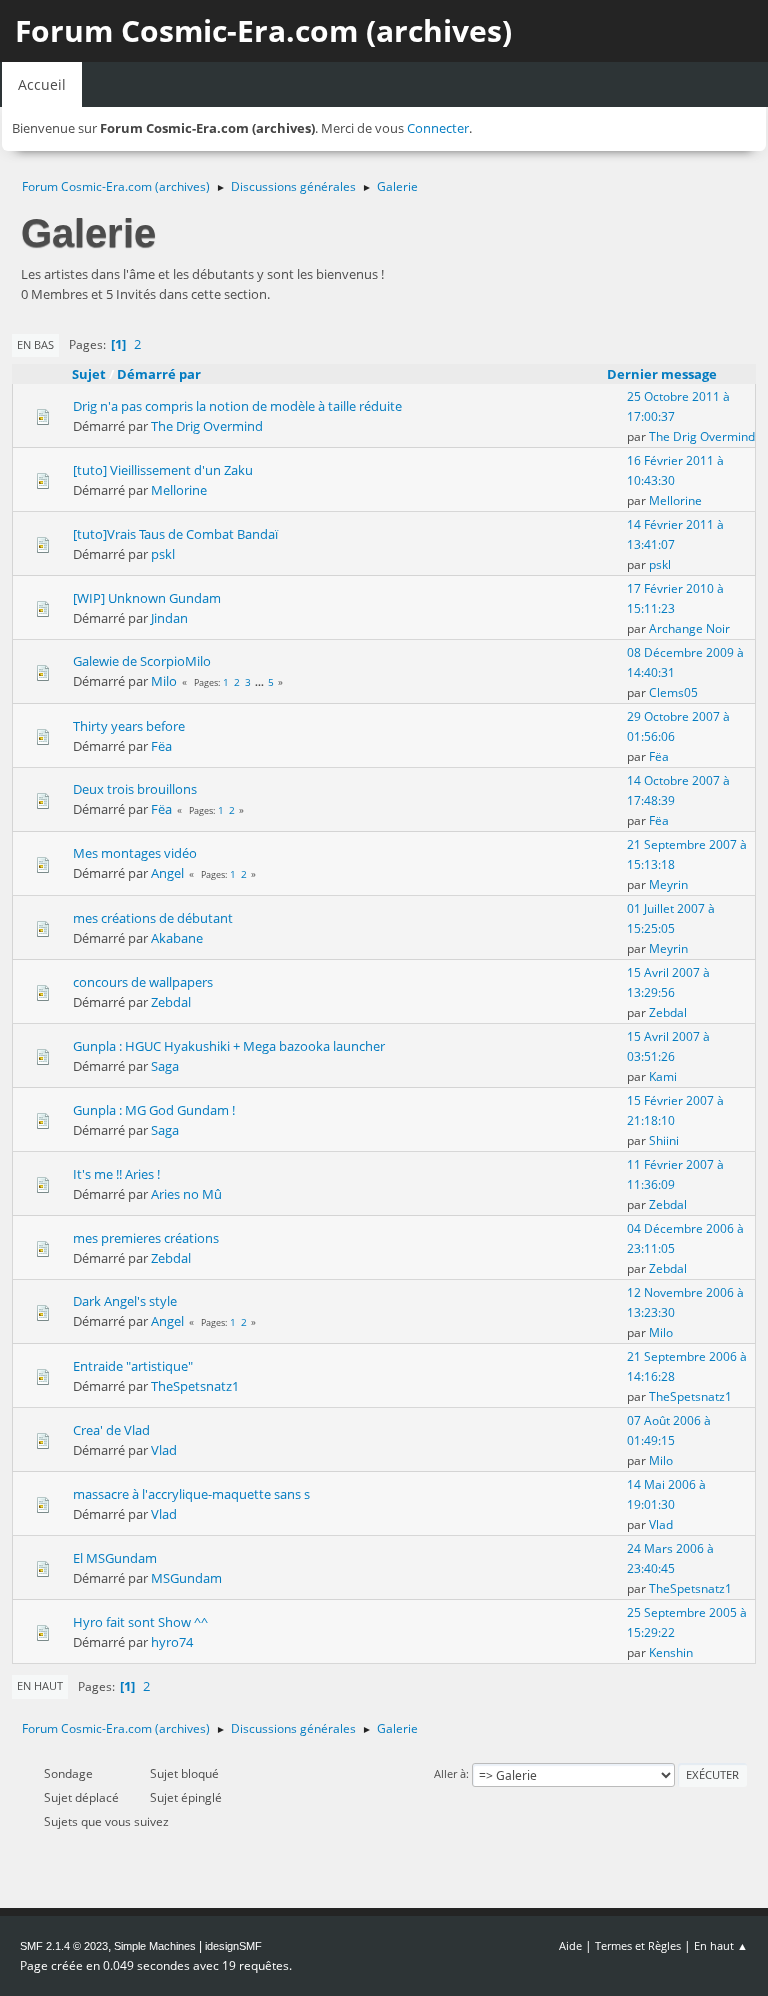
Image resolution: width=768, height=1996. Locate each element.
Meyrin (668, 884)
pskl (163, 554)
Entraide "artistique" (133, 1366)
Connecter (438, 128)
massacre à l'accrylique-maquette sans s (191, 1494)
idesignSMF (233, 1946)
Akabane (177, 938)
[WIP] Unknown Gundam (147, 598)
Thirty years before (129, 726)
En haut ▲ (721, 1945)
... (261, 682)
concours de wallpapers (143, 982)
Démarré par (159, 374)
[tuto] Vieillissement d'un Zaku (163, 470)
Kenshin (671, 1652)
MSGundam (186, 1578)
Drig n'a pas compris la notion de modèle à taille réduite (237, 406)
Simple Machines (155, 1946)
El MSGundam (115, 1558)
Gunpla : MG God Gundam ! (154, 1110)
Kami (663, 1076)
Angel (167, 873)
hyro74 (172, 1642)
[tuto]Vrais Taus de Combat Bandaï (175, 534)
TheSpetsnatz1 (195, 1386)
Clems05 (673, 692)
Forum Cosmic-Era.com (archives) (263, 30)
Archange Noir (689, 628)
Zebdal (171, 1002)
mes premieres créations (146, 1238)
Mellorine (179, 490)
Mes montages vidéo (135, 853)
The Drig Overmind (207, 426)
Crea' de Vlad (111, 1430)
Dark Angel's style (125, 1301)
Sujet (89, 374)
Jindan (169, 618)
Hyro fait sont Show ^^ (140, 1622)
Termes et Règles (638, 1945)
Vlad (164, 1450)
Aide (570, 1945)
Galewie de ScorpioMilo (142, 661)
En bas (35, 344)
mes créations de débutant (153, 918)
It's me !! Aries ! (116, 1174)
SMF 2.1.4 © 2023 (64, 1946)
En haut (40, 1685)
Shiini (664, 1140)
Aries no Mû (186, 1194)
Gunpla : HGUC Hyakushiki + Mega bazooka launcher (229, 1046)
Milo (164, 681)
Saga (165, 1066)
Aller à (450, 1773)
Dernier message (662, 374)
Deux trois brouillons (135, 789)
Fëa (161, 746)
